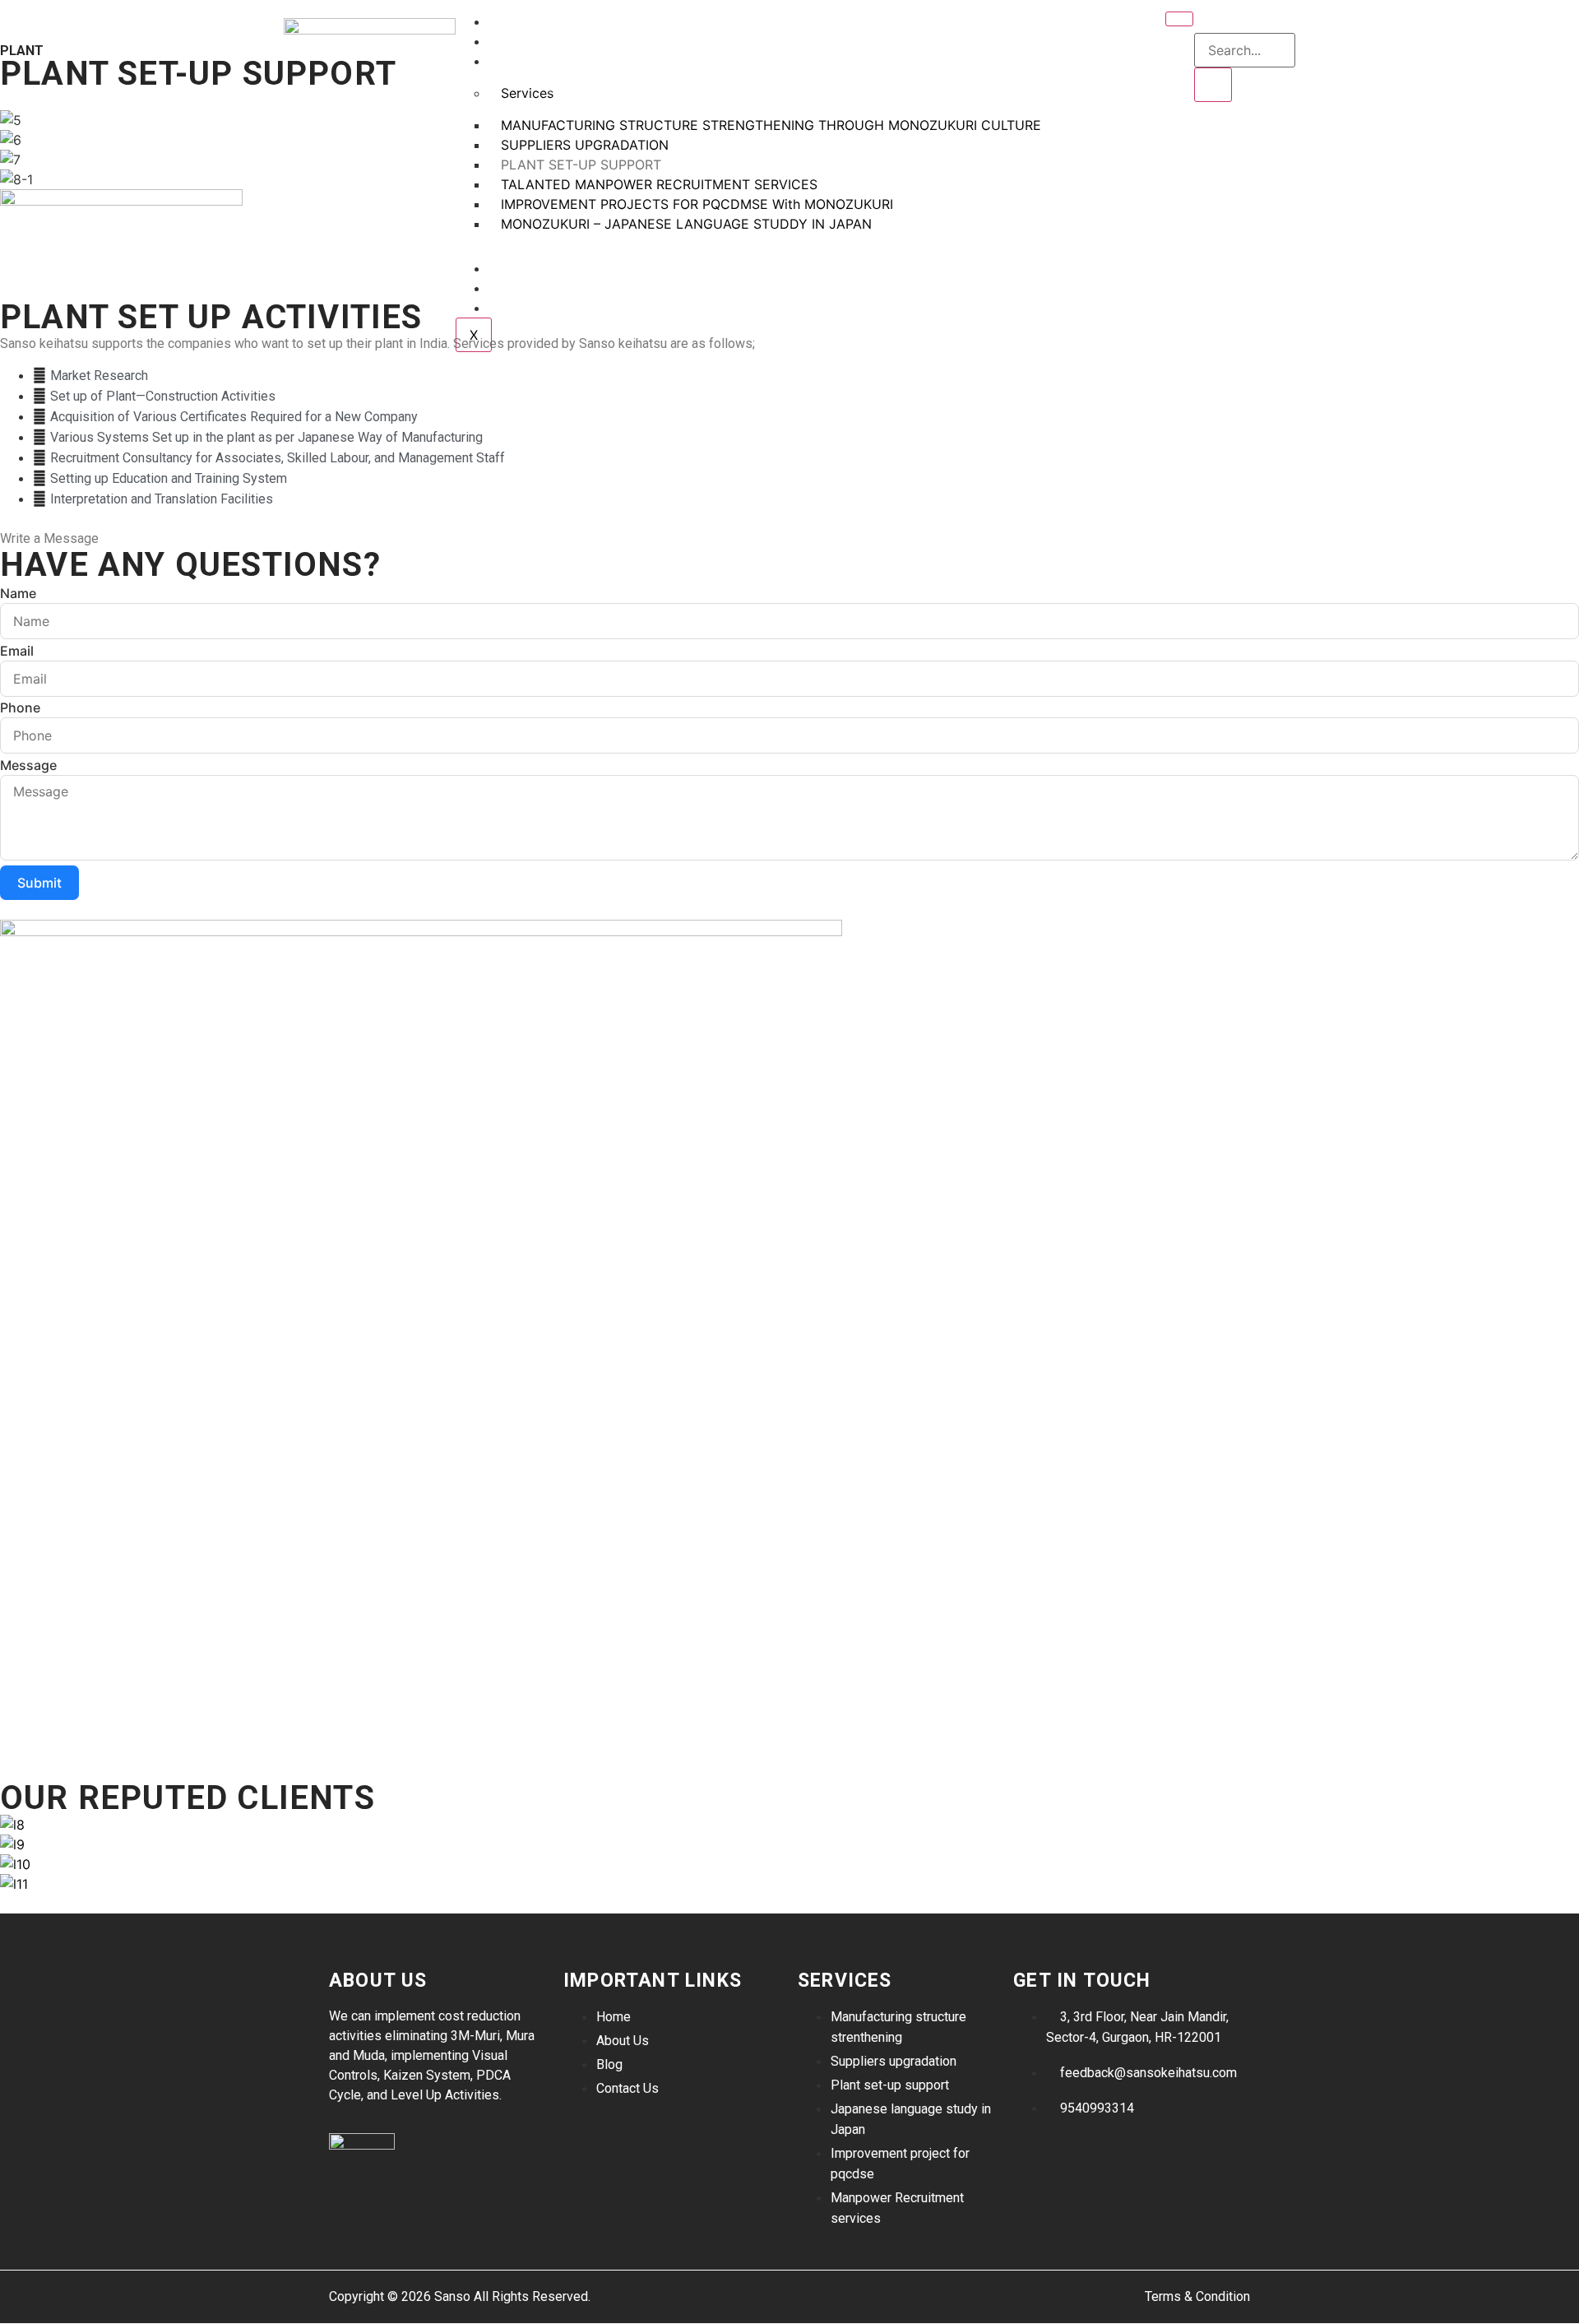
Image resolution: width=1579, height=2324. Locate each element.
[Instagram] (1034, 2155)
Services (527, 93)
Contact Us (540, 309)
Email (17, 651)
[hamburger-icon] (1179, 19)
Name (18, 593)
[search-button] (1213, 85)
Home (519, 23)
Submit (39, 883)
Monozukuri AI (551, 269)
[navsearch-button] (1205, 16)
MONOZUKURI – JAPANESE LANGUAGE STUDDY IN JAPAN (686, 224)
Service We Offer (558, 62)
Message (28, 765)
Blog (518, 289)
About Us (532, 42)
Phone (20, 707)
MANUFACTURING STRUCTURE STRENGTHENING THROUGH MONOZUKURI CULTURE (771, 125)
